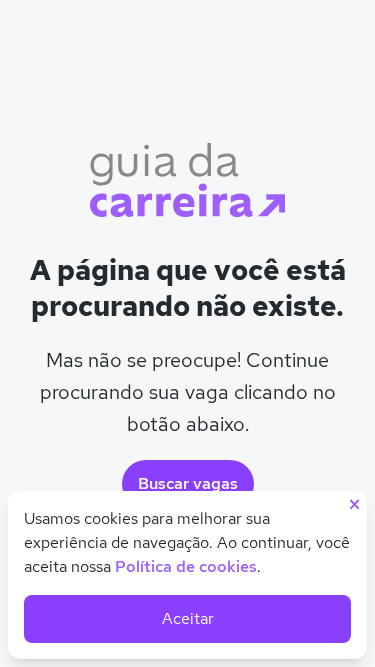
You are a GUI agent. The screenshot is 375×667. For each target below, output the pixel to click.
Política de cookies (186, 566)
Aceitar (188, 618)
